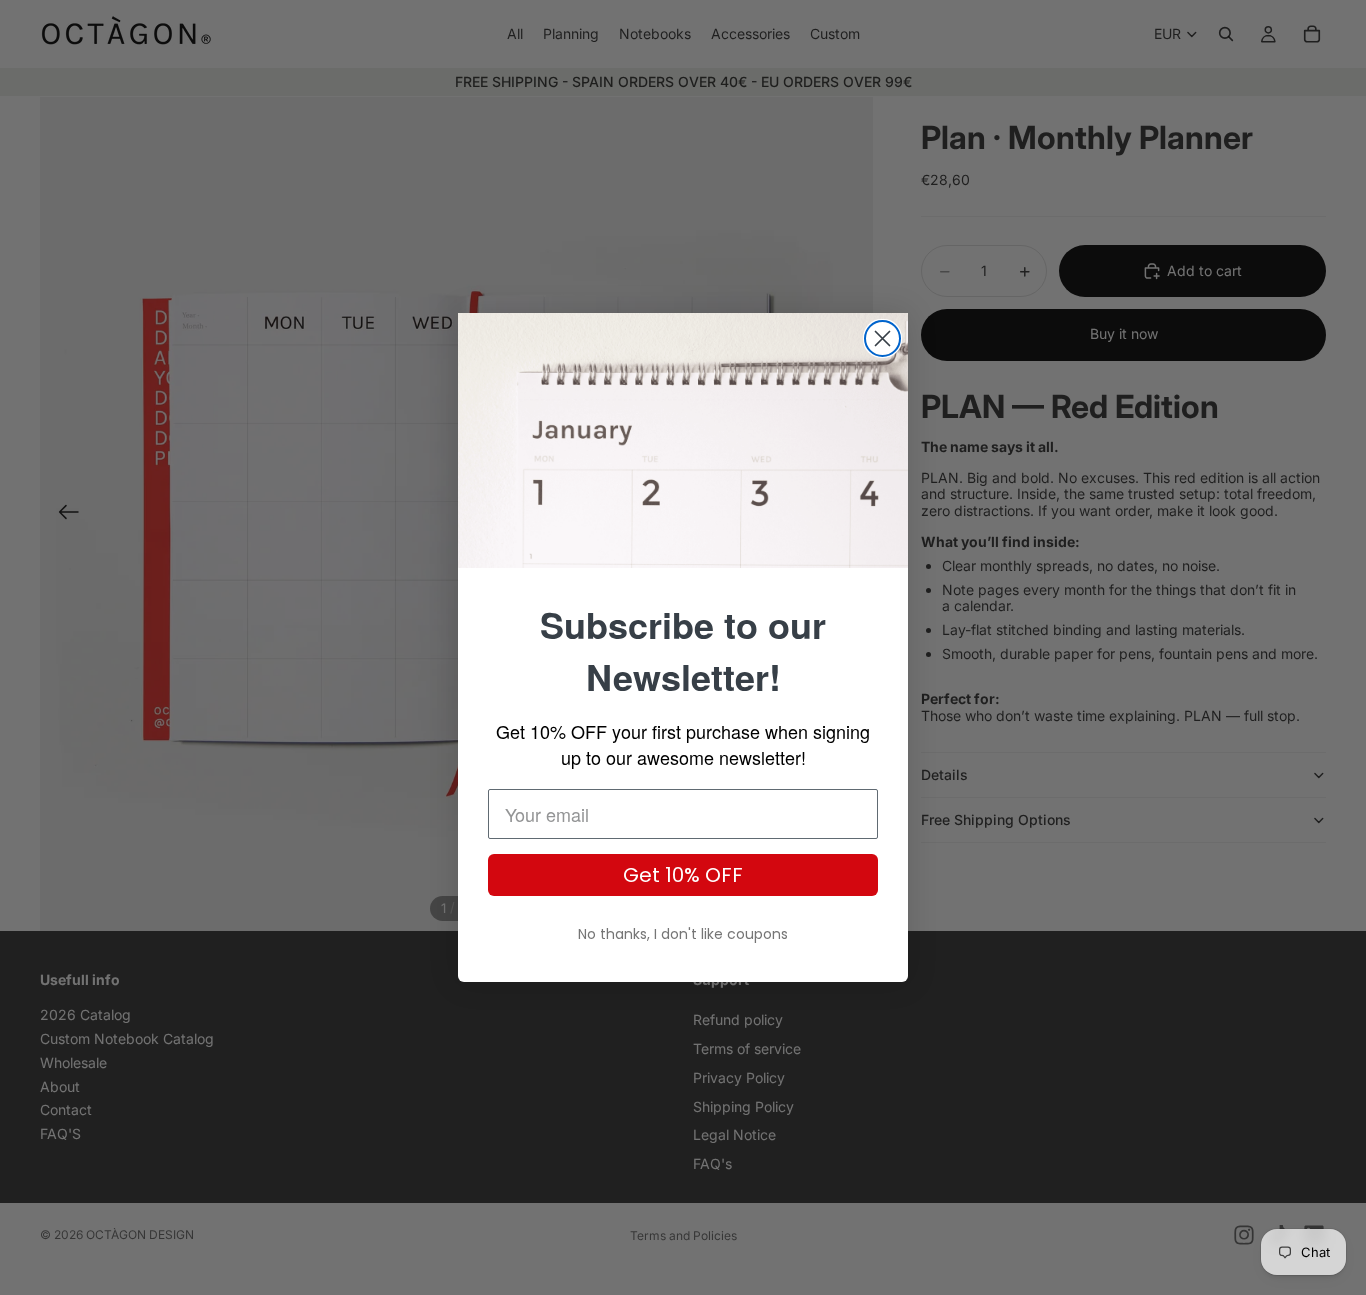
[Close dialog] (882, 338)
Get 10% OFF (683, 875)
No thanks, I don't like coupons (683, 934)
